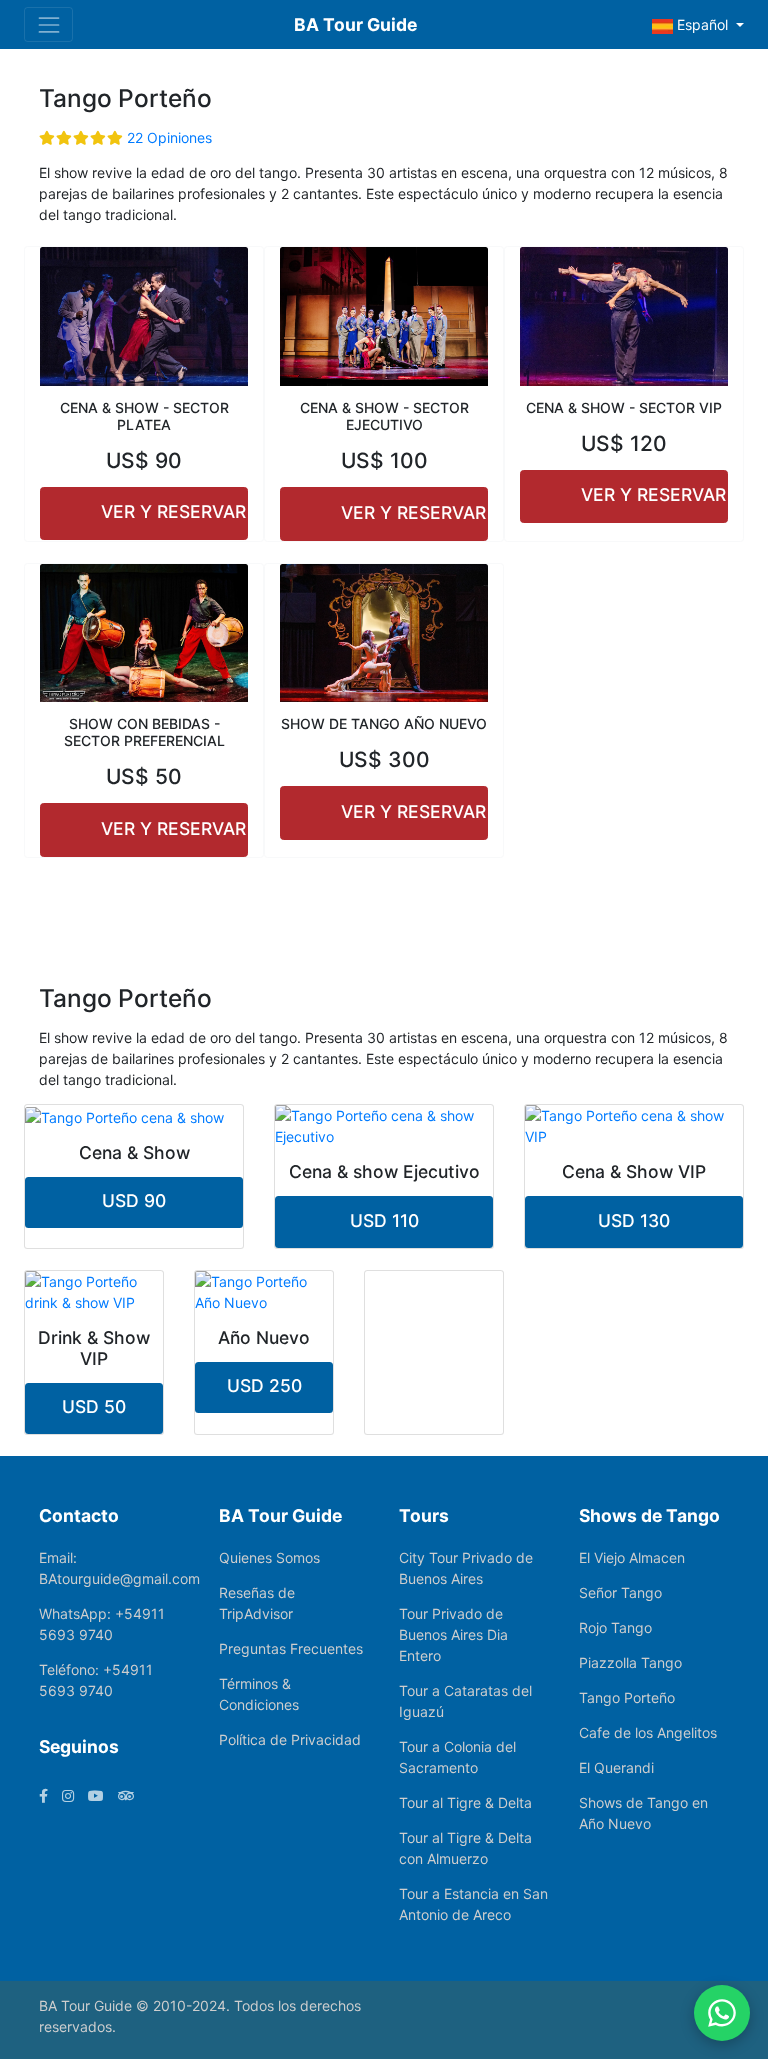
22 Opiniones (169, 137)
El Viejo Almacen (632, 1557)
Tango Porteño (627, 1697)
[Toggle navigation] (48, 24)
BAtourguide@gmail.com (119, 1578)
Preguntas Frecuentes (291, 1648)
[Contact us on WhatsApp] (722, 2013)
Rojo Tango (615, 1627)
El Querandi (616, 1767)
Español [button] (702, 24)
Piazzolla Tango (630, 1662)
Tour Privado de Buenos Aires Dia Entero (453, 1634)
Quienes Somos (269, 1557)
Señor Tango (620, 1592)
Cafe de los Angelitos (648, 1732)
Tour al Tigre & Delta (465, 1802)
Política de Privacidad (290, 1739)
